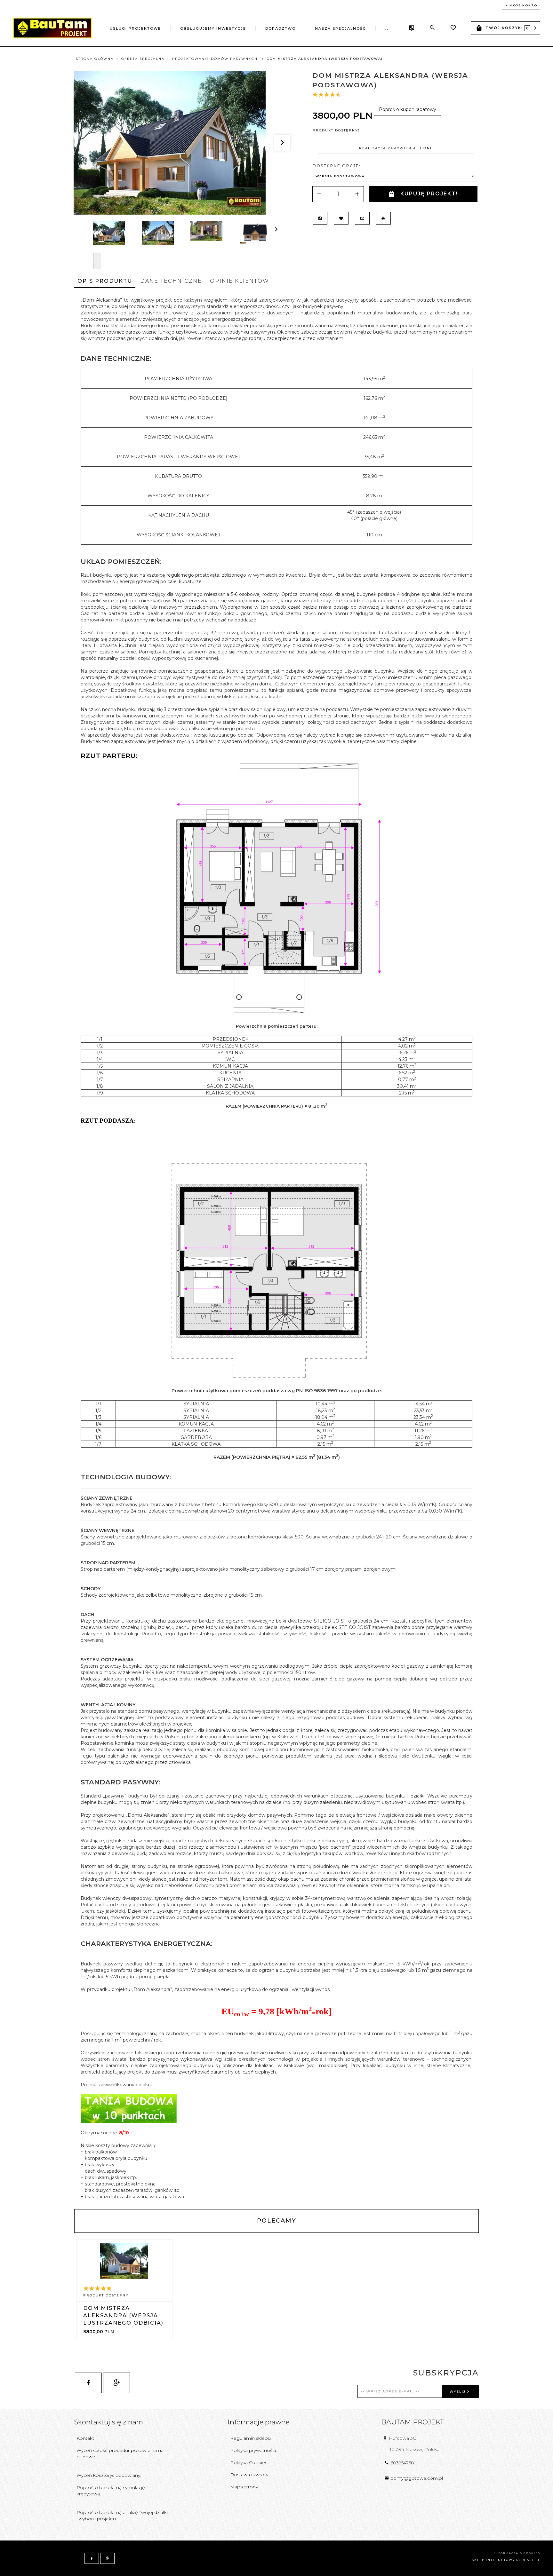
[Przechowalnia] (453, 28)
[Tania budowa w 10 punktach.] (129, 2108)
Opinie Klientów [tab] (240, 281)
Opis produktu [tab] (105, 281)
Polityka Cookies (249, 2462)
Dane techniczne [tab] (171, 281)
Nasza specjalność (341, 28)
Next (97, 261)
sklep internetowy (493, 2560)
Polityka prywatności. (253, 2450)
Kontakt (85, 2438)
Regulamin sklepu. (251, 2438)
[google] (116, 2383)
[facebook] (88, 2383)
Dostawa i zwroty (249, 2475)
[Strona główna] (52, 28)
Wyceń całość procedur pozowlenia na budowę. (120, 2454)
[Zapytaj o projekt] (362, 218)
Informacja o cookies (517, 2553)
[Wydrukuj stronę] (383, 218)
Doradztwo (281, 28)
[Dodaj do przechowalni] (341, 218)
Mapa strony (244, 2487)
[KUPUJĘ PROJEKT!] (125, 2310)
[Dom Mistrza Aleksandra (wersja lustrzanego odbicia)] (124, 2261)
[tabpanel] (276, 1248)
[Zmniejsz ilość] (319, 194)
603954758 (402, 2463)
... (388, 28)
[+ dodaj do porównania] (320, 218)
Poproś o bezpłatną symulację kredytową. (111, 2491)
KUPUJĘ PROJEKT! (429, 194)
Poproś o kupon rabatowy (408, 109)
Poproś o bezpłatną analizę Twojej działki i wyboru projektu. (122, 2516)
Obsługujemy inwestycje (213, 28)
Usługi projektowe (135, 28)
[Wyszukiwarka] (432, 28)
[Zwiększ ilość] (357, 194)
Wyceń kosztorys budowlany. (109, 2475)
